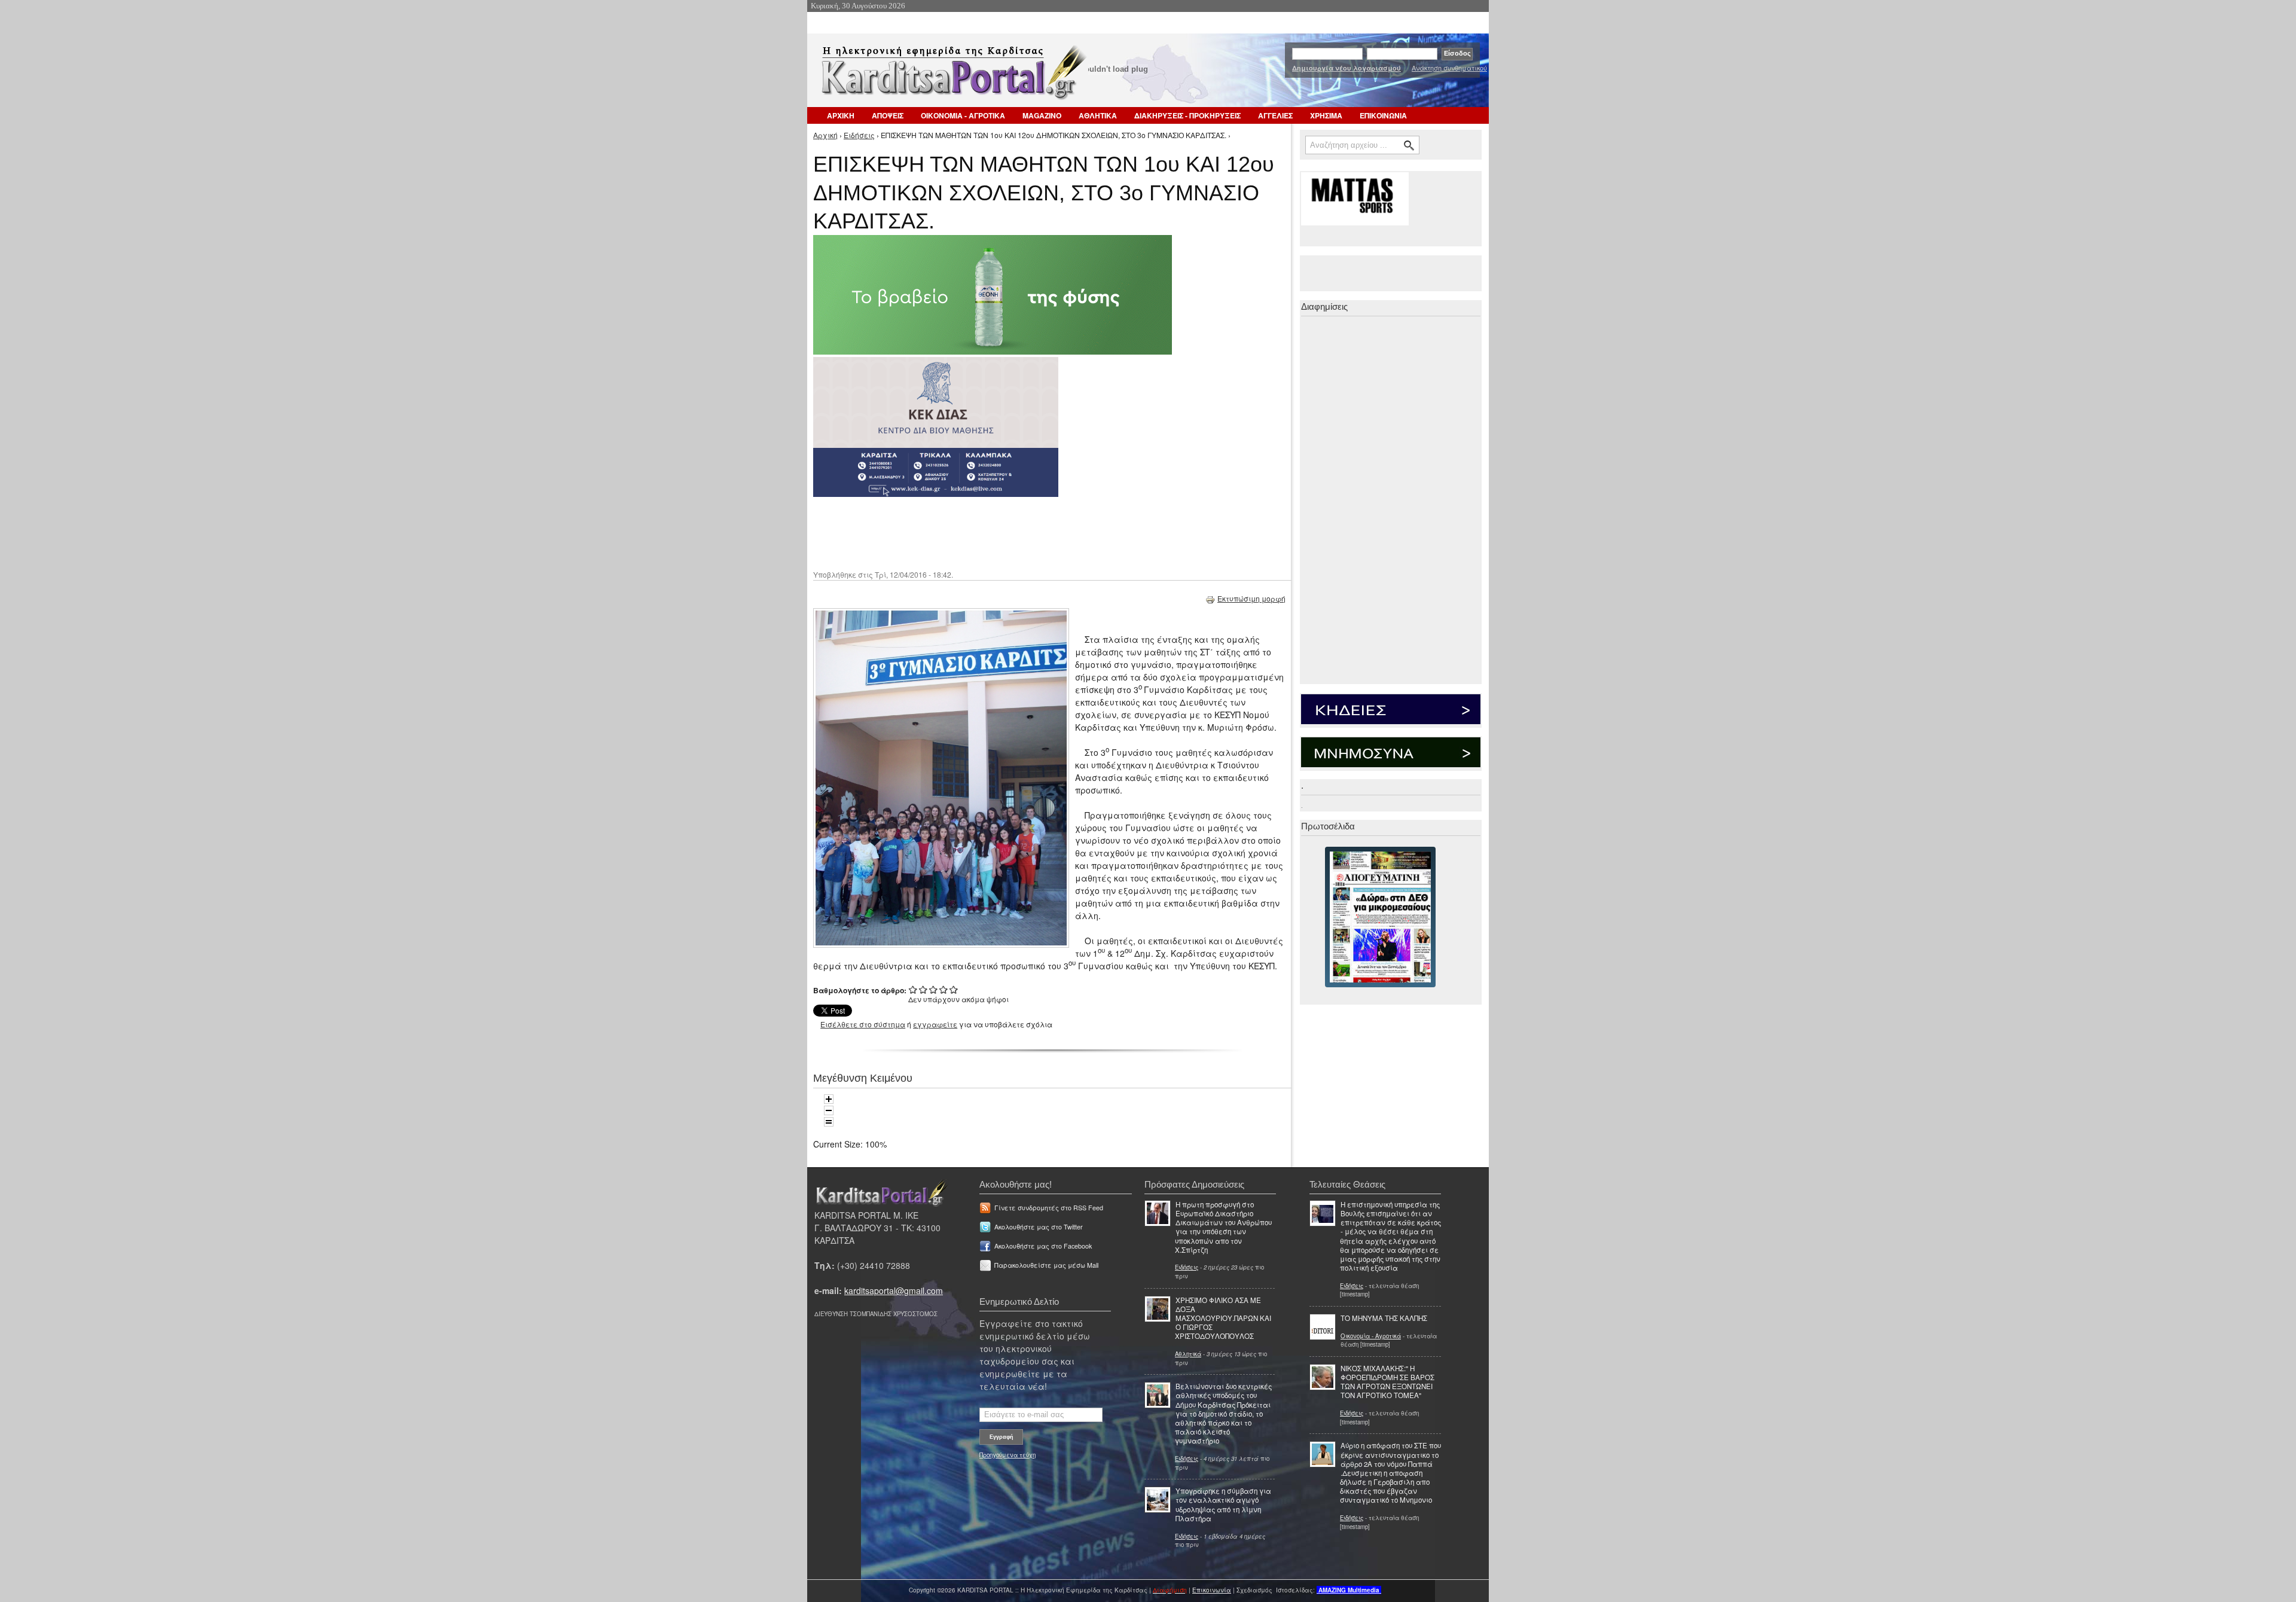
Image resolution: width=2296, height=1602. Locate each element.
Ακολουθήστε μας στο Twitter (1039, 1227)
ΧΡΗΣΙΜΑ (1326, 115)
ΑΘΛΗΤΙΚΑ (1098, 115)
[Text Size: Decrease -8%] (829, 1110)
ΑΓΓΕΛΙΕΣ (1275, 115)
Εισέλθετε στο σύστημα (863, 1024)
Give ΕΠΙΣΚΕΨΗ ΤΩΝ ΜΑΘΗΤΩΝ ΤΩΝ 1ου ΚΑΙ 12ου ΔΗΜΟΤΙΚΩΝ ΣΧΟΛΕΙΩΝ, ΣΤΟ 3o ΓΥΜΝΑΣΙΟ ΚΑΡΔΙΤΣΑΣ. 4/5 (944, 989)
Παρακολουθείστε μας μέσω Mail (1046, 1265)
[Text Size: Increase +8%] (829, 1099)
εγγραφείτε (935, 1024)
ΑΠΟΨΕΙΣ (888, 115)
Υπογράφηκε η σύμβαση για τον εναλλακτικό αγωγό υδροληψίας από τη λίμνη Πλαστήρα (1223, 1505)
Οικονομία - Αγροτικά (1371, 1336)
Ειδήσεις (859, 135)
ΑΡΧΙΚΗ (841, 115)
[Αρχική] (952, 76)
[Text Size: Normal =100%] (829, 1122)
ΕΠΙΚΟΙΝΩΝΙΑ (1383, 115)
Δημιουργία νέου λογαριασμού (1347, 68)
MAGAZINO (1042, 115)
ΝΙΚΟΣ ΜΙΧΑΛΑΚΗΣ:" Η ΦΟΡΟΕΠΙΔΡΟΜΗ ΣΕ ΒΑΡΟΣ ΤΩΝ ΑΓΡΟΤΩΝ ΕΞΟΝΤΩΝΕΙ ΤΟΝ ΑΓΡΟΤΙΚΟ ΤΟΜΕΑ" (1387, 1382)
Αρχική (825, 135)
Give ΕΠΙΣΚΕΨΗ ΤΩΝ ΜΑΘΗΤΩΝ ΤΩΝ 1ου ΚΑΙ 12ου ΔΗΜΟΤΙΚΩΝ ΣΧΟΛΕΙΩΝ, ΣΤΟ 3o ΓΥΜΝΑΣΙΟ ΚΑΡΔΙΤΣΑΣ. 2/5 (923, 989)
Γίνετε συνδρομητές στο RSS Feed (1049, 1208)
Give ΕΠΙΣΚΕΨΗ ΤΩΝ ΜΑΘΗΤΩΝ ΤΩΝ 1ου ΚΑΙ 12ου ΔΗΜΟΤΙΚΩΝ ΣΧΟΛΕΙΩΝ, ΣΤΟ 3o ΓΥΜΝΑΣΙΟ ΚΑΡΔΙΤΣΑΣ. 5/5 (954, 989)
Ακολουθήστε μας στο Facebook (1043, 1246)
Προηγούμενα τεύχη (1007, 1455)
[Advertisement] (1025, 532)
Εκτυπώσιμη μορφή (1251, 598)
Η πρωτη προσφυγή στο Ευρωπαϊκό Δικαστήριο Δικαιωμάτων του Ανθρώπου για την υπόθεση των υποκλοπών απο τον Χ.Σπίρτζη (1223, 1227)
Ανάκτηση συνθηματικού (1449, 68)
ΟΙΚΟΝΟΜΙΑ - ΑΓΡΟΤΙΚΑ (963, 115)
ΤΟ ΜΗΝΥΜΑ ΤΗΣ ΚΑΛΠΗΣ (1384, 1318)
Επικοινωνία (1212, 1590)
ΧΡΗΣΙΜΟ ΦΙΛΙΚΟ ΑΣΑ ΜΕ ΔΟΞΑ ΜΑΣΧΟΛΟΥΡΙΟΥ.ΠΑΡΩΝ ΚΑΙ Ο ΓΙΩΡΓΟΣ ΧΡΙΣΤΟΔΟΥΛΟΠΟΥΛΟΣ (1223, 1318)
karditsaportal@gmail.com (894, 1290)
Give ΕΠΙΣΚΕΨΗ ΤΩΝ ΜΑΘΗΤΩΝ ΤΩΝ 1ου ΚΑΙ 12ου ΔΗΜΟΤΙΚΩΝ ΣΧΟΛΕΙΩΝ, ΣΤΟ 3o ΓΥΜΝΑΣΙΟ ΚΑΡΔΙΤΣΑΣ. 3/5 (934, 989)
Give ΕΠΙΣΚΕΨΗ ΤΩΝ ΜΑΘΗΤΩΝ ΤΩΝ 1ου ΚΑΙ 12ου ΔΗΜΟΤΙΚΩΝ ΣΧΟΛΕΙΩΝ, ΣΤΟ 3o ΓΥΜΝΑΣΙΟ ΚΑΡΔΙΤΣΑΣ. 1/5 (913, 989)
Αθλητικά (1188, 1354)
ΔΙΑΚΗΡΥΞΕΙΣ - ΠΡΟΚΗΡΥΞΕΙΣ (1187, 115)
